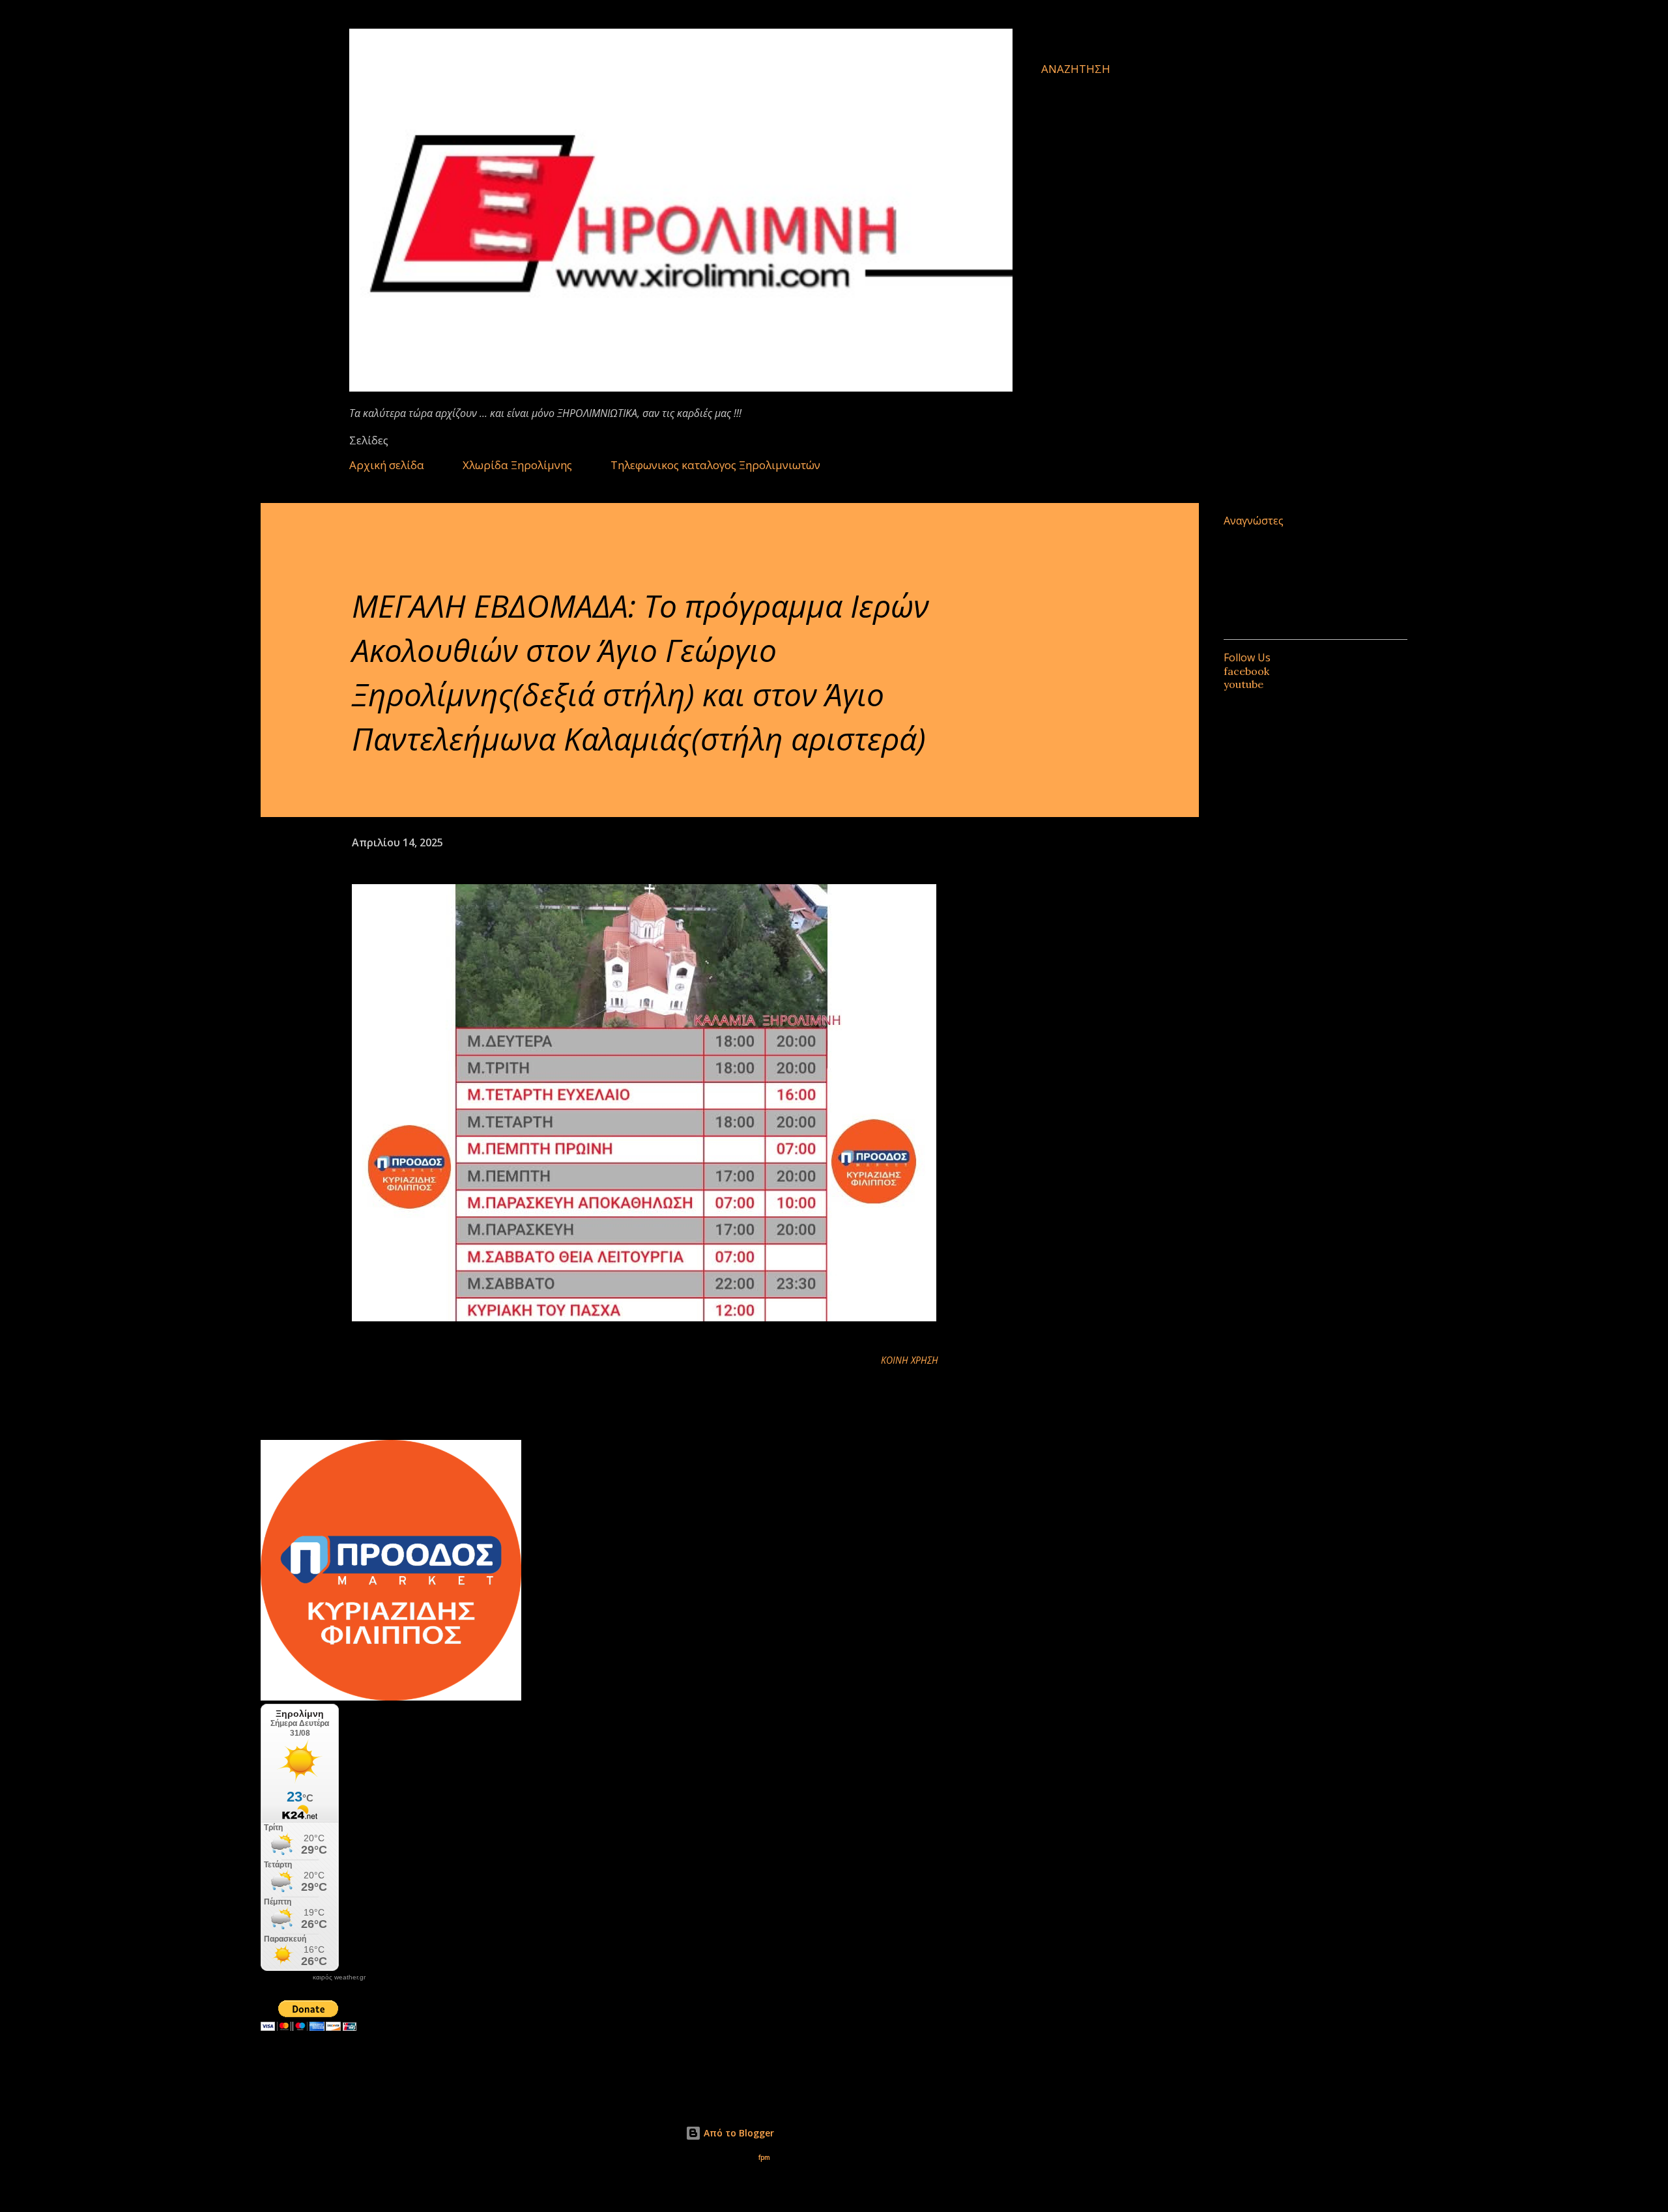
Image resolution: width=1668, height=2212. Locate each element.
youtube (1244, 684)
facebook (1246, 671)
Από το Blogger (738, 2133)
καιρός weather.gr (339, 1977)
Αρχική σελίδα (387, 465)
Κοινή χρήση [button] (910, 1360)
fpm (764, 2158)
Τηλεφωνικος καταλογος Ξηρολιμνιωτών (715, 465)
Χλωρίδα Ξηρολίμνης (517, 465)
